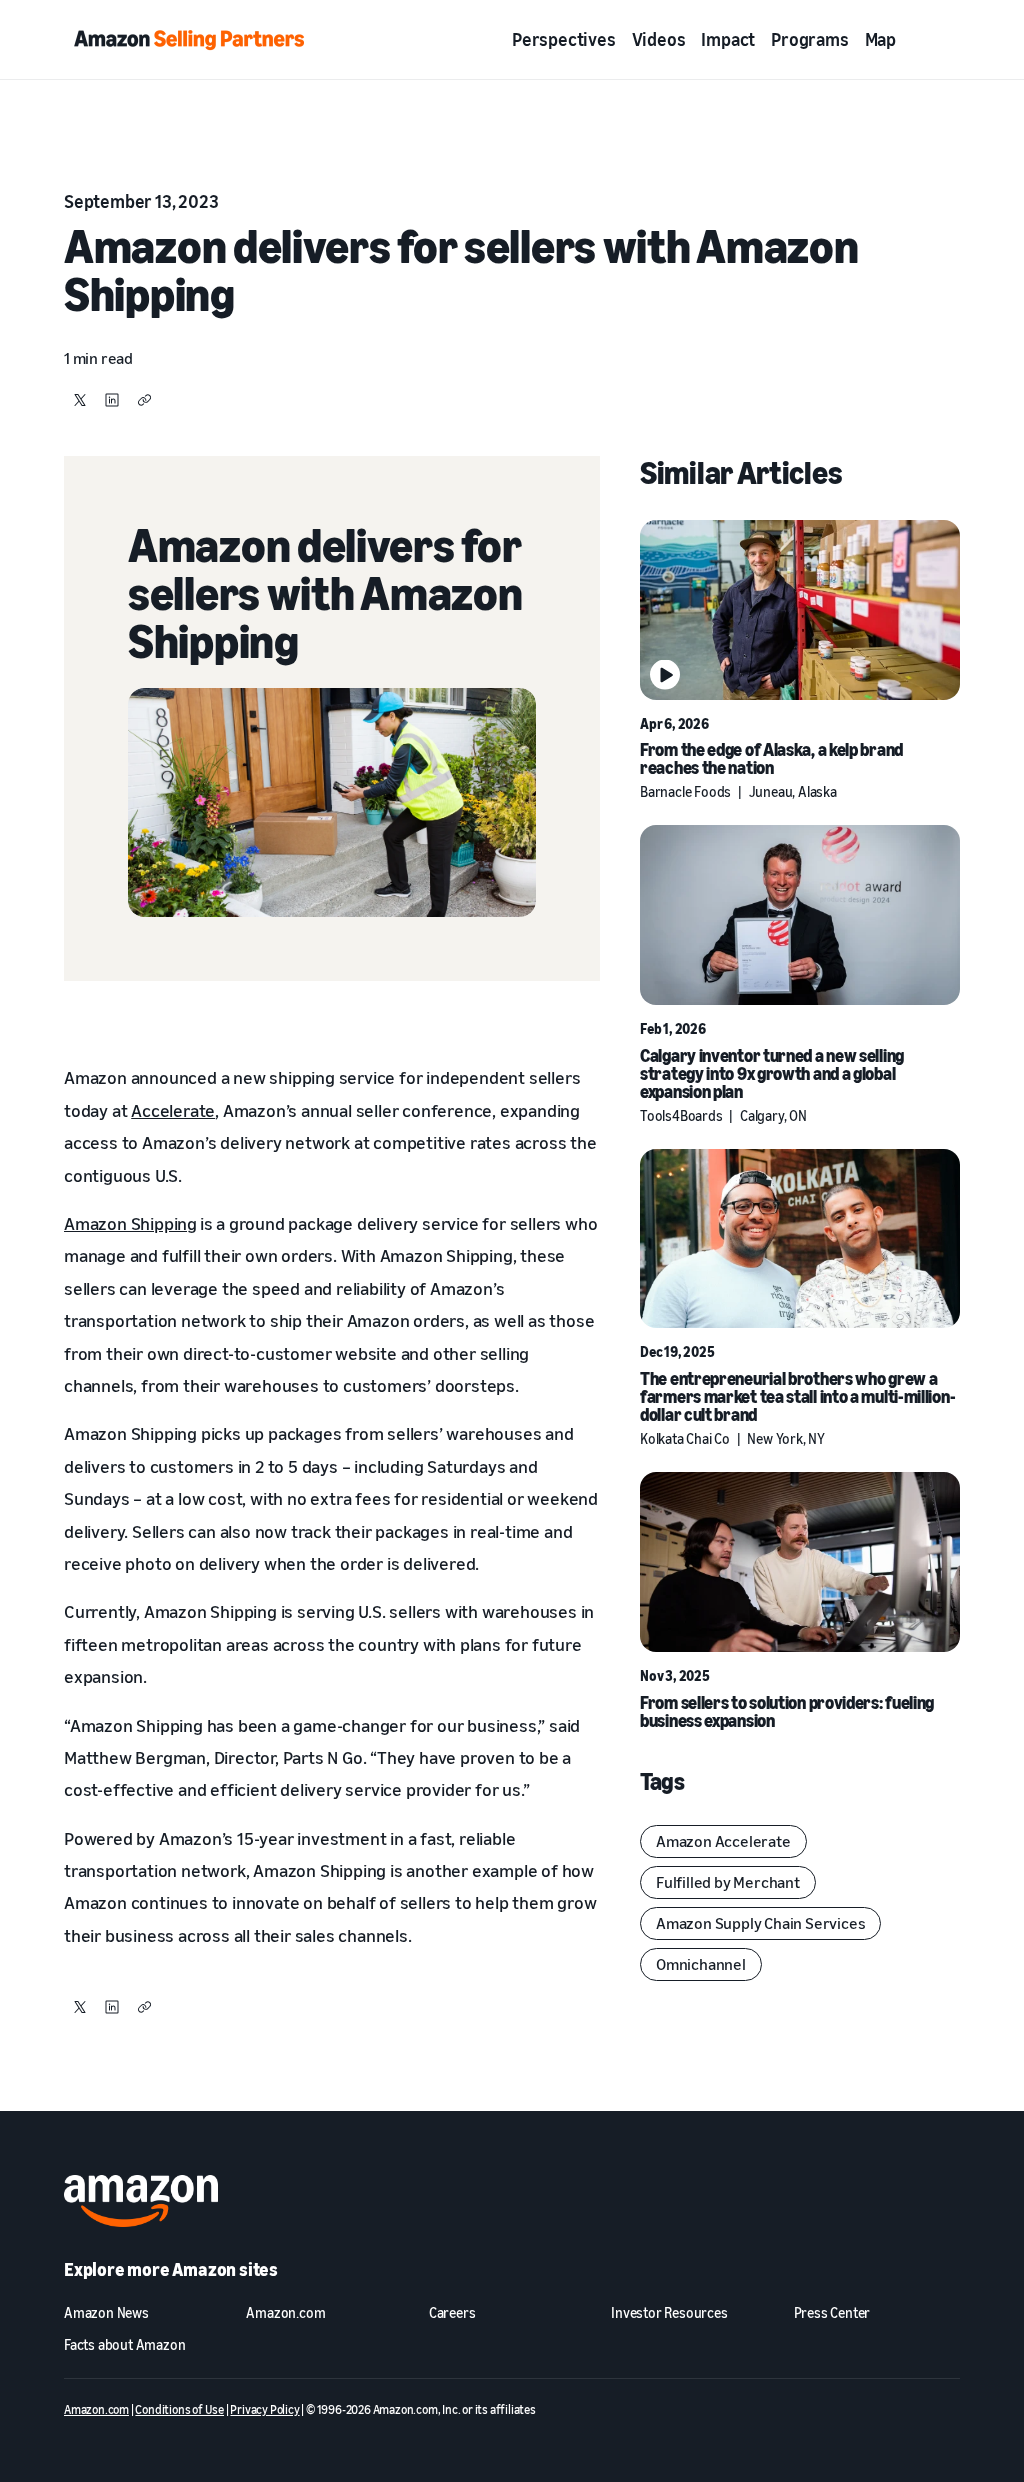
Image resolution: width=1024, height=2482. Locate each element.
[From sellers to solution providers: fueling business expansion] (800, 1562)
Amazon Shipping (130, 1223)
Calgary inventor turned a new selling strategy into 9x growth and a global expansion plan (772, 1073)
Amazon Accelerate (723, 1841)
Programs (809, 39)
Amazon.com (96, 2409)
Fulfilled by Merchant (728, 1882)
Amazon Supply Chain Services (760, 1923)
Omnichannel (701, 1964)
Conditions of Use (179, 2409)
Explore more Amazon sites (171, 2269)
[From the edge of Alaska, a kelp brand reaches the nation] (800, 610)
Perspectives (564, 39)
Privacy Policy (264, 2409)
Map (880, 39)
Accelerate (173, 1110)
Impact (728, 39)
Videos (659, 39)
